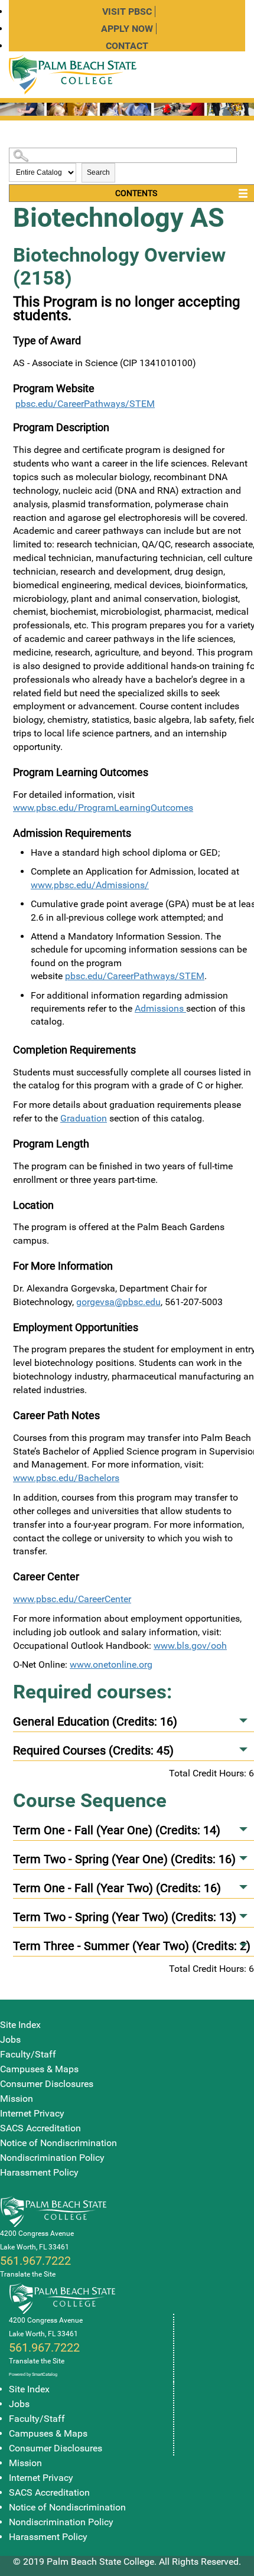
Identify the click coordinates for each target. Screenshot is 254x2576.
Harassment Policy (39, 2172)
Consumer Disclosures (47, 2084)
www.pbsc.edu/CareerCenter (72, 1599)
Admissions (160, 1008)
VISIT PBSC (127, 12)
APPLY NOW (127, 29)
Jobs (10, 2039)
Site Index (20, 2025)
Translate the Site (28, 2274)
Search (98, 172)
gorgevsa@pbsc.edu (118, 1302)
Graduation (84, 1118)
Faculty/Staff (28, 2054)
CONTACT (127, 46)
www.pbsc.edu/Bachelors (66, 1478)
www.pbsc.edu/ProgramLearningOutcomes (103, 808)
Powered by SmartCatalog (33, 2374)
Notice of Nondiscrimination (58, 2143)
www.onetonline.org (111, 1664)
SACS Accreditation (40, 2128)
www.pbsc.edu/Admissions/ (90, 885)
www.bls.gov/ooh (190, 1646)
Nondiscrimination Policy (52, 2158)
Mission (17, 2099)
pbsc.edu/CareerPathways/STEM (85, 404)
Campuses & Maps (39, 2069)
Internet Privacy (32, 2113)
